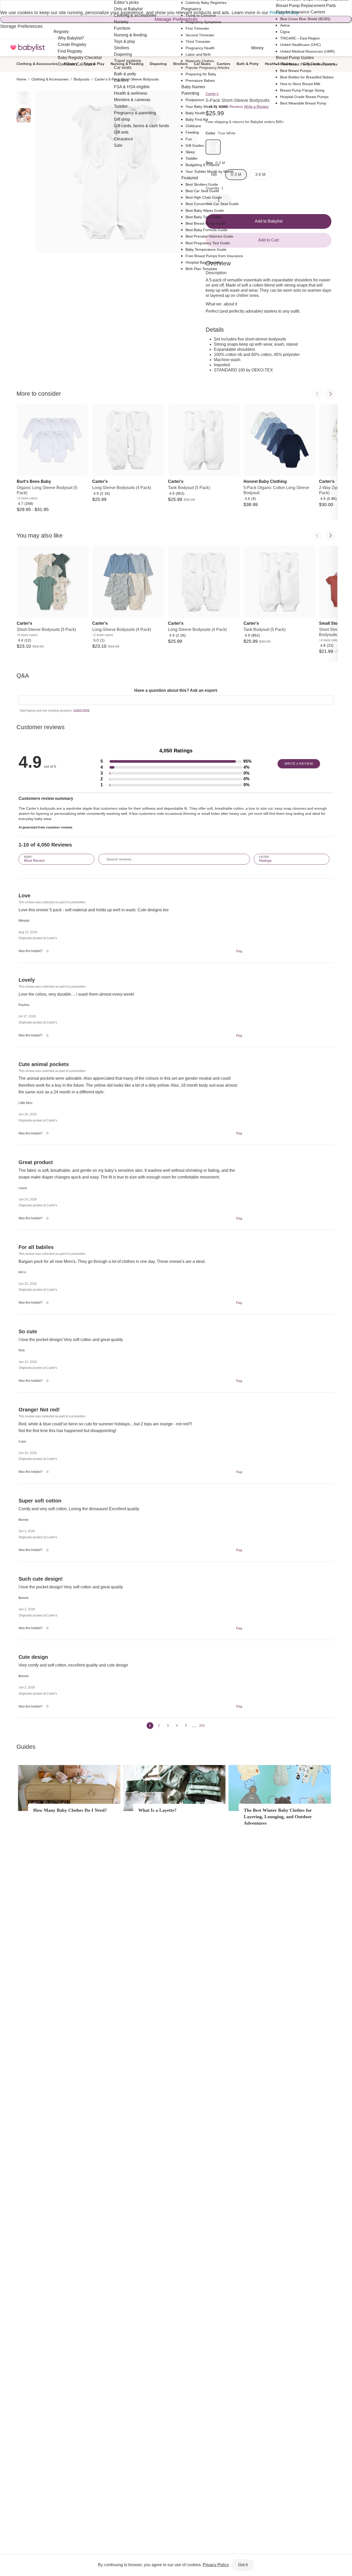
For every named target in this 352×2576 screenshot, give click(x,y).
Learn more (82, 710)
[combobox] (56, 859)
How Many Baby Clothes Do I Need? (70, 1810)
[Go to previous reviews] (143, 1726)
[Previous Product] (317, 394)
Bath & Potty (248, 64)
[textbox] (176, 700)
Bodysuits (82, 79)
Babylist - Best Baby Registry (28, 48)
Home (21, 79)
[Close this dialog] (1, 5)
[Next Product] (330, 394)
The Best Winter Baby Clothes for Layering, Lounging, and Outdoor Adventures (278, 1817)
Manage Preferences (176, 19)
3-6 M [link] (260, 174)
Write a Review (256, 107)
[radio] (24, 98)
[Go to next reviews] (209, 1726)
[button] (176, 762)
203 (202, 1726)
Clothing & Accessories (37, 64)
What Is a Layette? (157, 1810)
